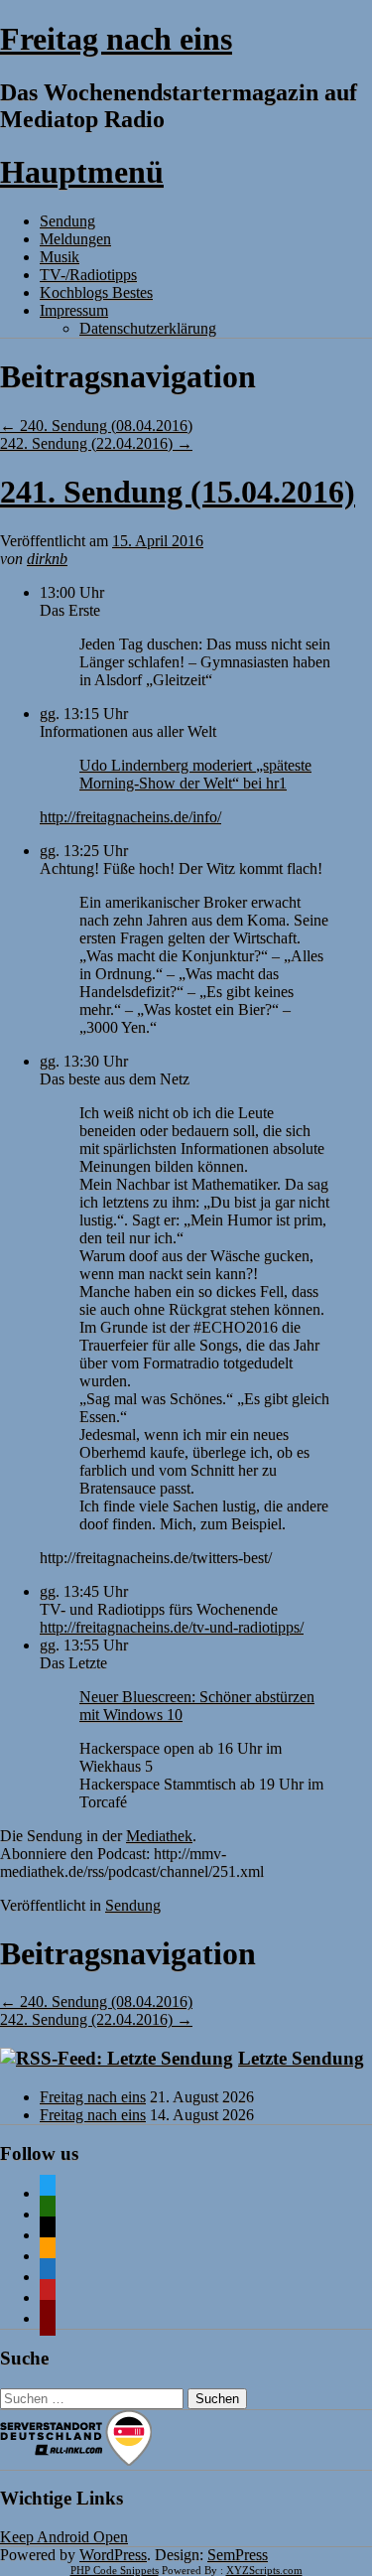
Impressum (74, 310)
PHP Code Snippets (115, 2570)
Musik (60, 257)
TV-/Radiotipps (88, 275)
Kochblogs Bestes (96, 292)
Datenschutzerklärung (148, 328)
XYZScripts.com (264, 2570)
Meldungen (75, 239)
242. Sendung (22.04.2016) (96, 443)
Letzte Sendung (301, 2058)
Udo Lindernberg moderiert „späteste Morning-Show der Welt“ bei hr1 (195, 774)
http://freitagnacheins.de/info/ (130, 817)
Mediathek (159, 1836)
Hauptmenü (82, 172)
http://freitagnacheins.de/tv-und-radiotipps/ (172, 1627)
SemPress (238, 2555)
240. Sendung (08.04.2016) (96, 426)
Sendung (67, 221)
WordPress (113, 2555)
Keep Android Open (64, 2537)
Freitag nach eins (116, 39)
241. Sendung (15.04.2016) (178, 492)
